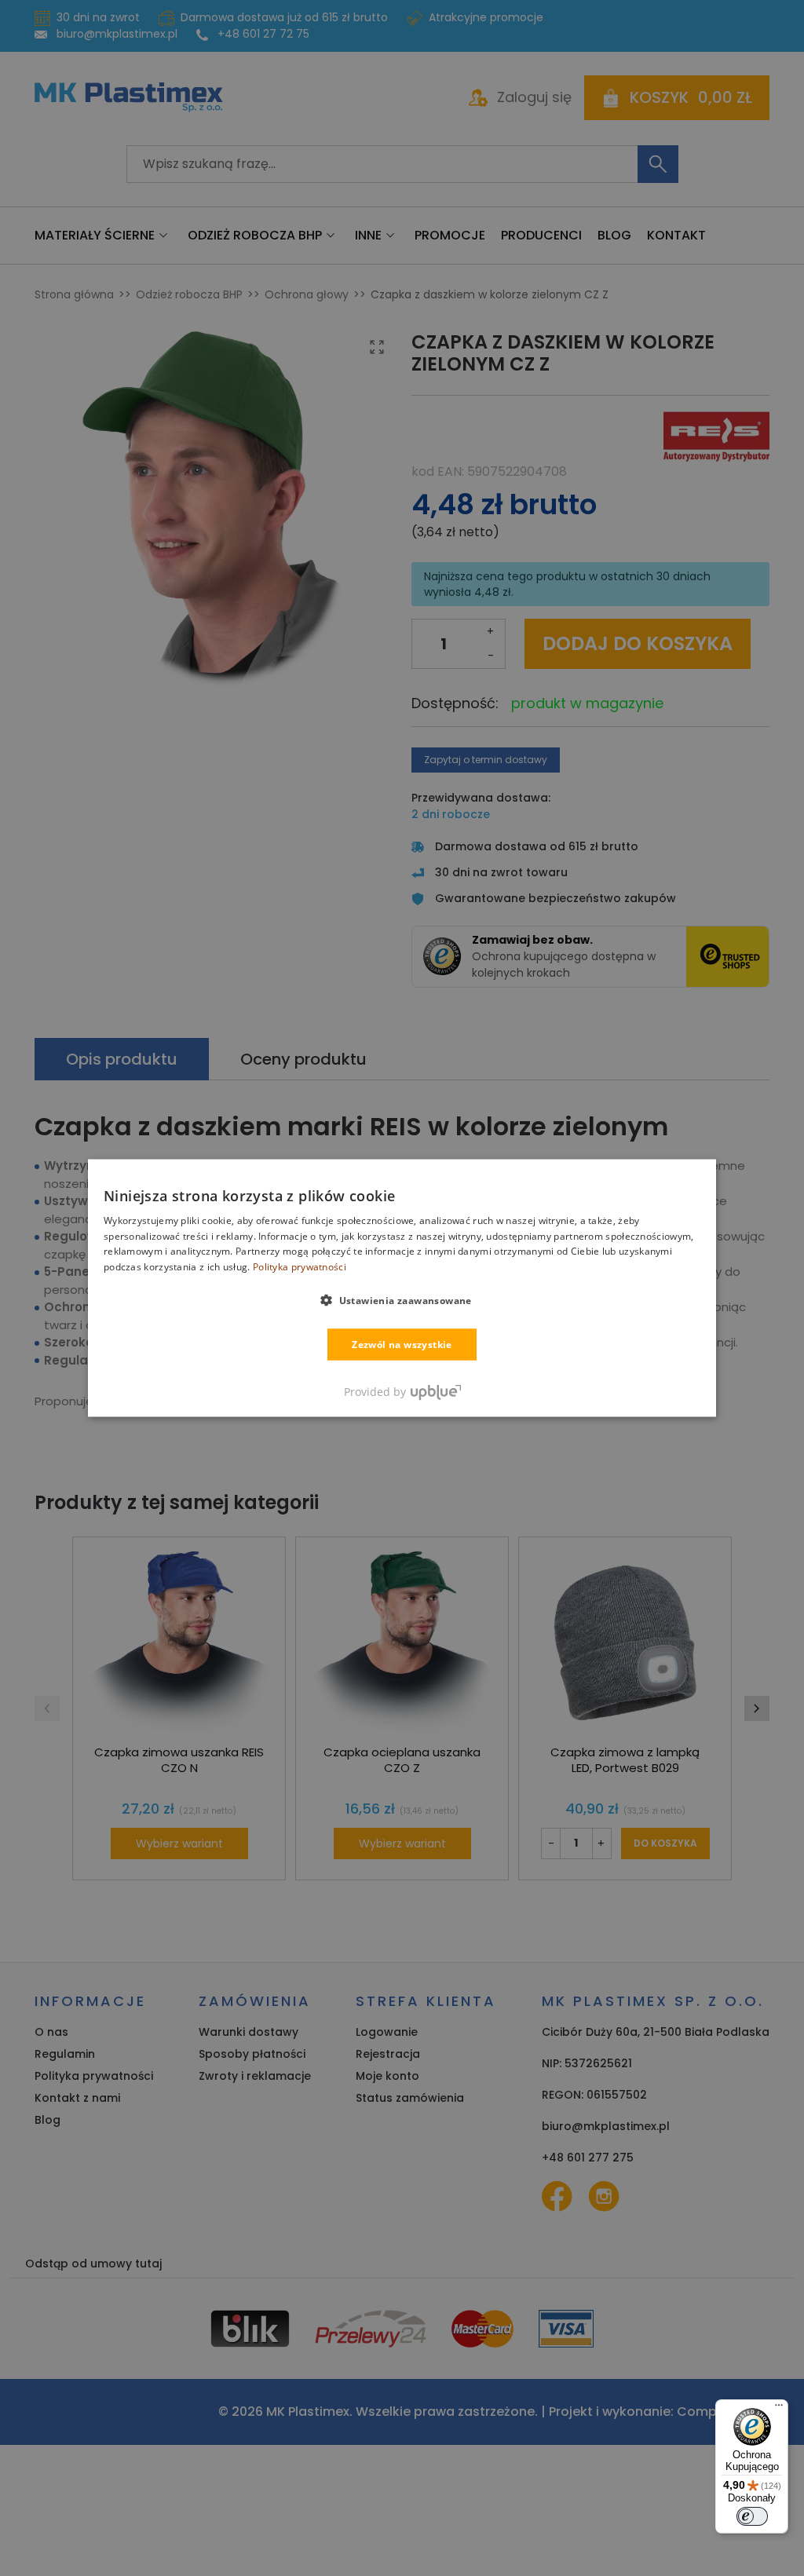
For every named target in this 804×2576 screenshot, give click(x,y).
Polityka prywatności (300, 1267)
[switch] (752, 2516)
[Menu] (779, 2409)
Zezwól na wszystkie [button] (402, 1345)
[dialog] (402, 1288)
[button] (402, 1300)
